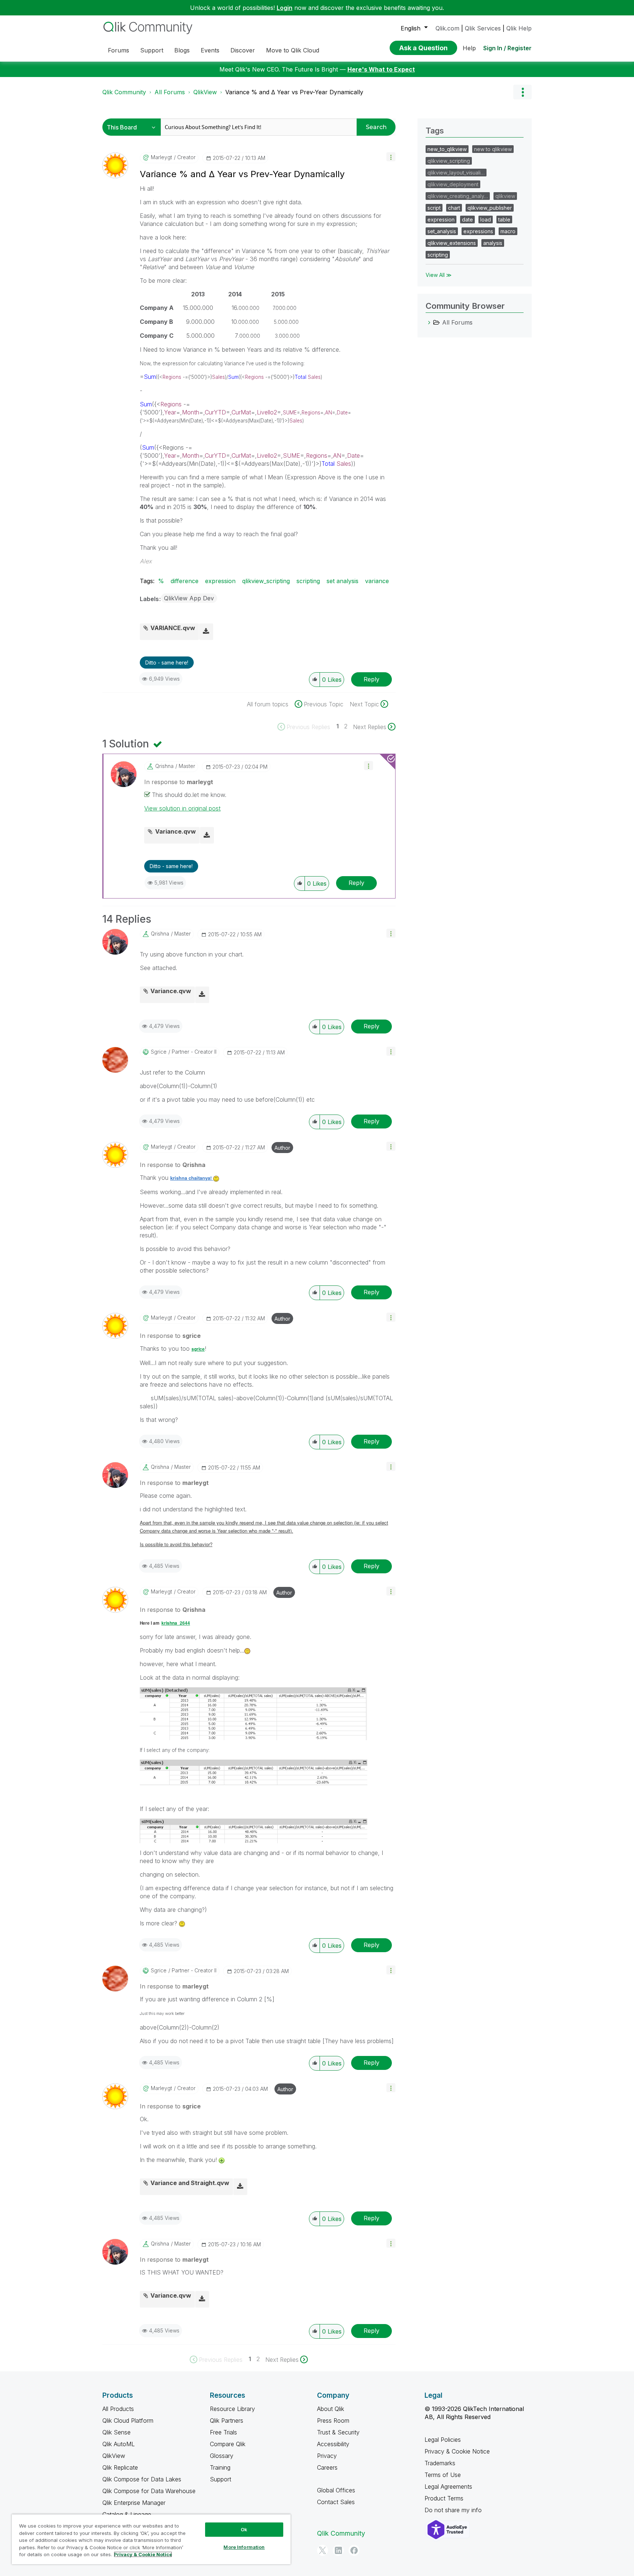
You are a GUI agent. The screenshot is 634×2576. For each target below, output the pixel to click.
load (486, 219)
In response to (179, 782)
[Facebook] (354, 2550)
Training (220, 2467)
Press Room (333, 2421)
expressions (478, 231)
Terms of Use (443, 2475)
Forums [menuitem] (119, 50)
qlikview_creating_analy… (458, 196)
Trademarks (440, 2463)
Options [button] (522, 92)
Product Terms (444, 2498)
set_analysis (442, 231)
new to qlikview (493, 149)
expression (220, 581)
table (504, 219)
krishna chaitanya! (192, 1178)
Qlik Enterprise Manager (134, 2503)
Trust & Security (338, 2432)
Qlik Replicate (120, 2467)
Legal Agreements (448, 2487)
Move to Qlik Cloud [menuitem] (293, 50)
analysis (493, 243)
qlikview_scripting (266, 581)
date (467, 219)
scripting (308, 581)
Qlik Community (124, 92)
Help (469, 48)
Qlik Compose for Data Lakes (142, 2479)
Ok (244, 2529)
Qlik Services (483, 28)
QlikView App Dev (189, 598)
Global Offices (336, 2490)
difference (185, 581)
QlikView (205, 92)
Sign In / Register (507, 48)
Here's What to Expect (381, 69)
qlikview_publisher (490, 208)
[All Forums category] (429, 322)
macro (508, 231)
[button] (391, 157)
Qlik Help (519, 28)
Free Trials (223, 2432)
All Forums (170, 92)
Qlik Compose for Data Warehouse (149, 2491)
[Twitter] (323, 2550)
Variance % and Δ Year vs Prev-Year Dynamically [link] (294, 92)
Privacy (327, 2456)
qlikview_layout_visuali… (456, 173)
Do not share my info (454, 2510)
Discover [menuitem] (243, 50)
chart (454, 208)
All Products (118, 2409)
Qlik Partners (227, 2421)
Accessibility (333, 2444)
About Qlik (331, 2409)
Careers (327, 2467)
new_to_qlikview (447, 149)
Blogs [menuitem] (182, 50)
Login (285, 8)
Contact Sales (336, 2502)
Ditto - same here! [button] (167, 663)
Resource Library (232, 2409)
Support (221, 2479)
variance (377, 581)
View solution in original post (182, 808)
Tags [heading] (435, 131)
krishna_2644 (176, 1623)
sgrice (198, 1349)
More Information (244, 2547)
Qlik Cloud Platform (128, 2421)
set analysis (342, 581)
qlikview (505, 196)
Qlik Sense (116, 2432)
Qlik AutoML (119, 2444)
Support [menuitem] (152, 50)
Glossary (222, 2456)
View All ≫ (439, 275)
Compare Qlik (228, 2444)
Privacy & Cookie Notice (457, 2451)
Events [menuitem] (210, 50)
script (434, 208)
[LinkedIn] (338, 2550)
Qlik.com (447, 28)
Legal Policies (443, 2440)
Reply (371, 679)
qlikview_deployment (453, 184)
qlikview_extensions (452, 243)
